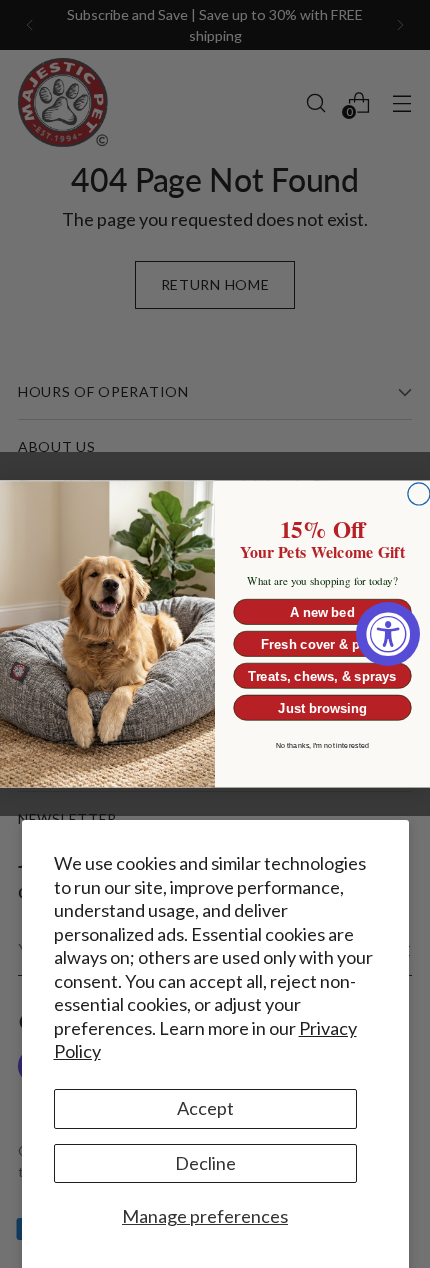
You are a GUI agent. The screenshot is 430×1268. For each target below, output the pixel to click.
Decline (205, 1163)
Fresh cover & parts (322, 644)
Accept (205, 1108)
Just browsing (322, 708)
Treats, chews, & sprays (322, 676)
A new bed (322, 612)
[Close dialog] (419, 494)
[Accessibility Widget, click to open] (388, 634)
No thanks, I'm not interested (323, 745)
